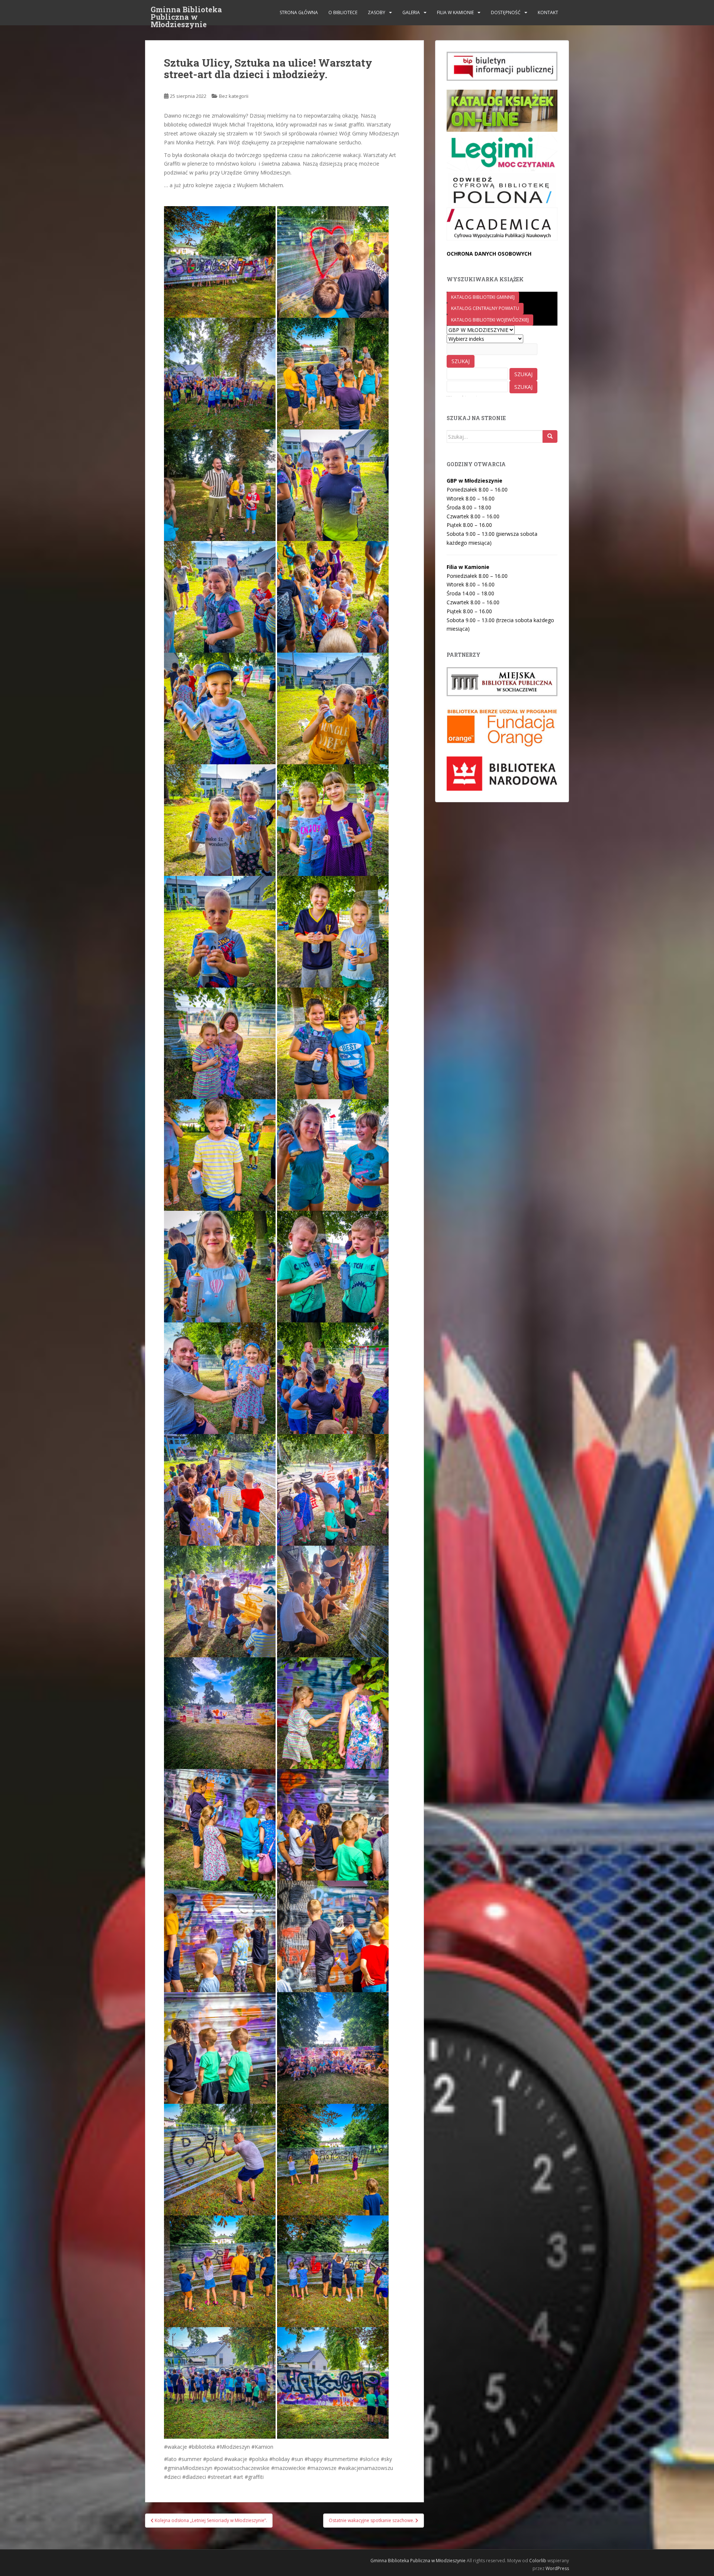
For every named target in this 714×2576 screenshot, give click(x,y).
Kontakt (548, 12)
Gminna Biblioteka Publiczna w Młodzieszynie (186, 12)
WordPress (557, 2568)
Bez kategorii (234, 96)
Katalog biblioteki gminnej (483, 297)
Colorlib (538, 2561)
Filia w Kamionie (455, 12)
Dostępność (506, 12)
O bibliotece (343, 12)
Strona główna (299, 12)
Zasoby (377, 12)
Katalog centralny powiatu (485, 308)
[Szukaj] (550, 436)
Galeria (411, 12)
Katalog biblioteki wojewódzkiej (490, 320)
